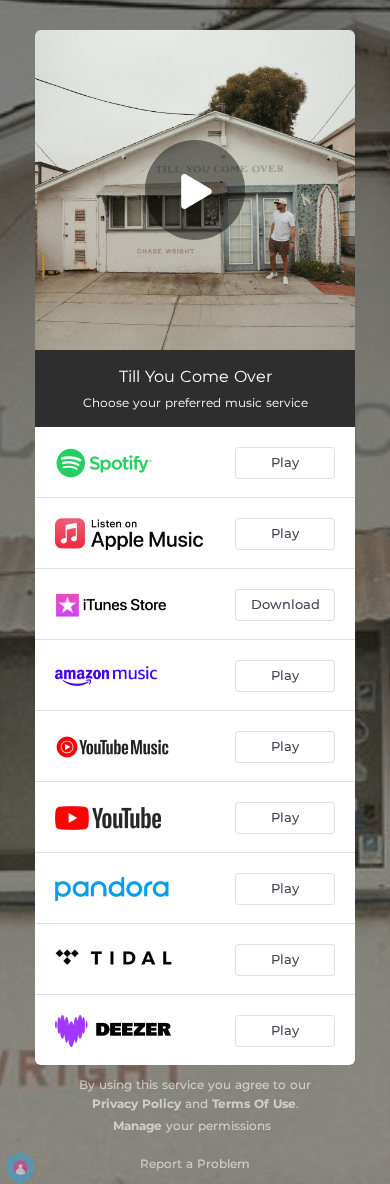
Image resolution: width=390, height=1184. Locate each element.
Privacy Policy (136, 1103)
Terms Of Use (254, 1103)
